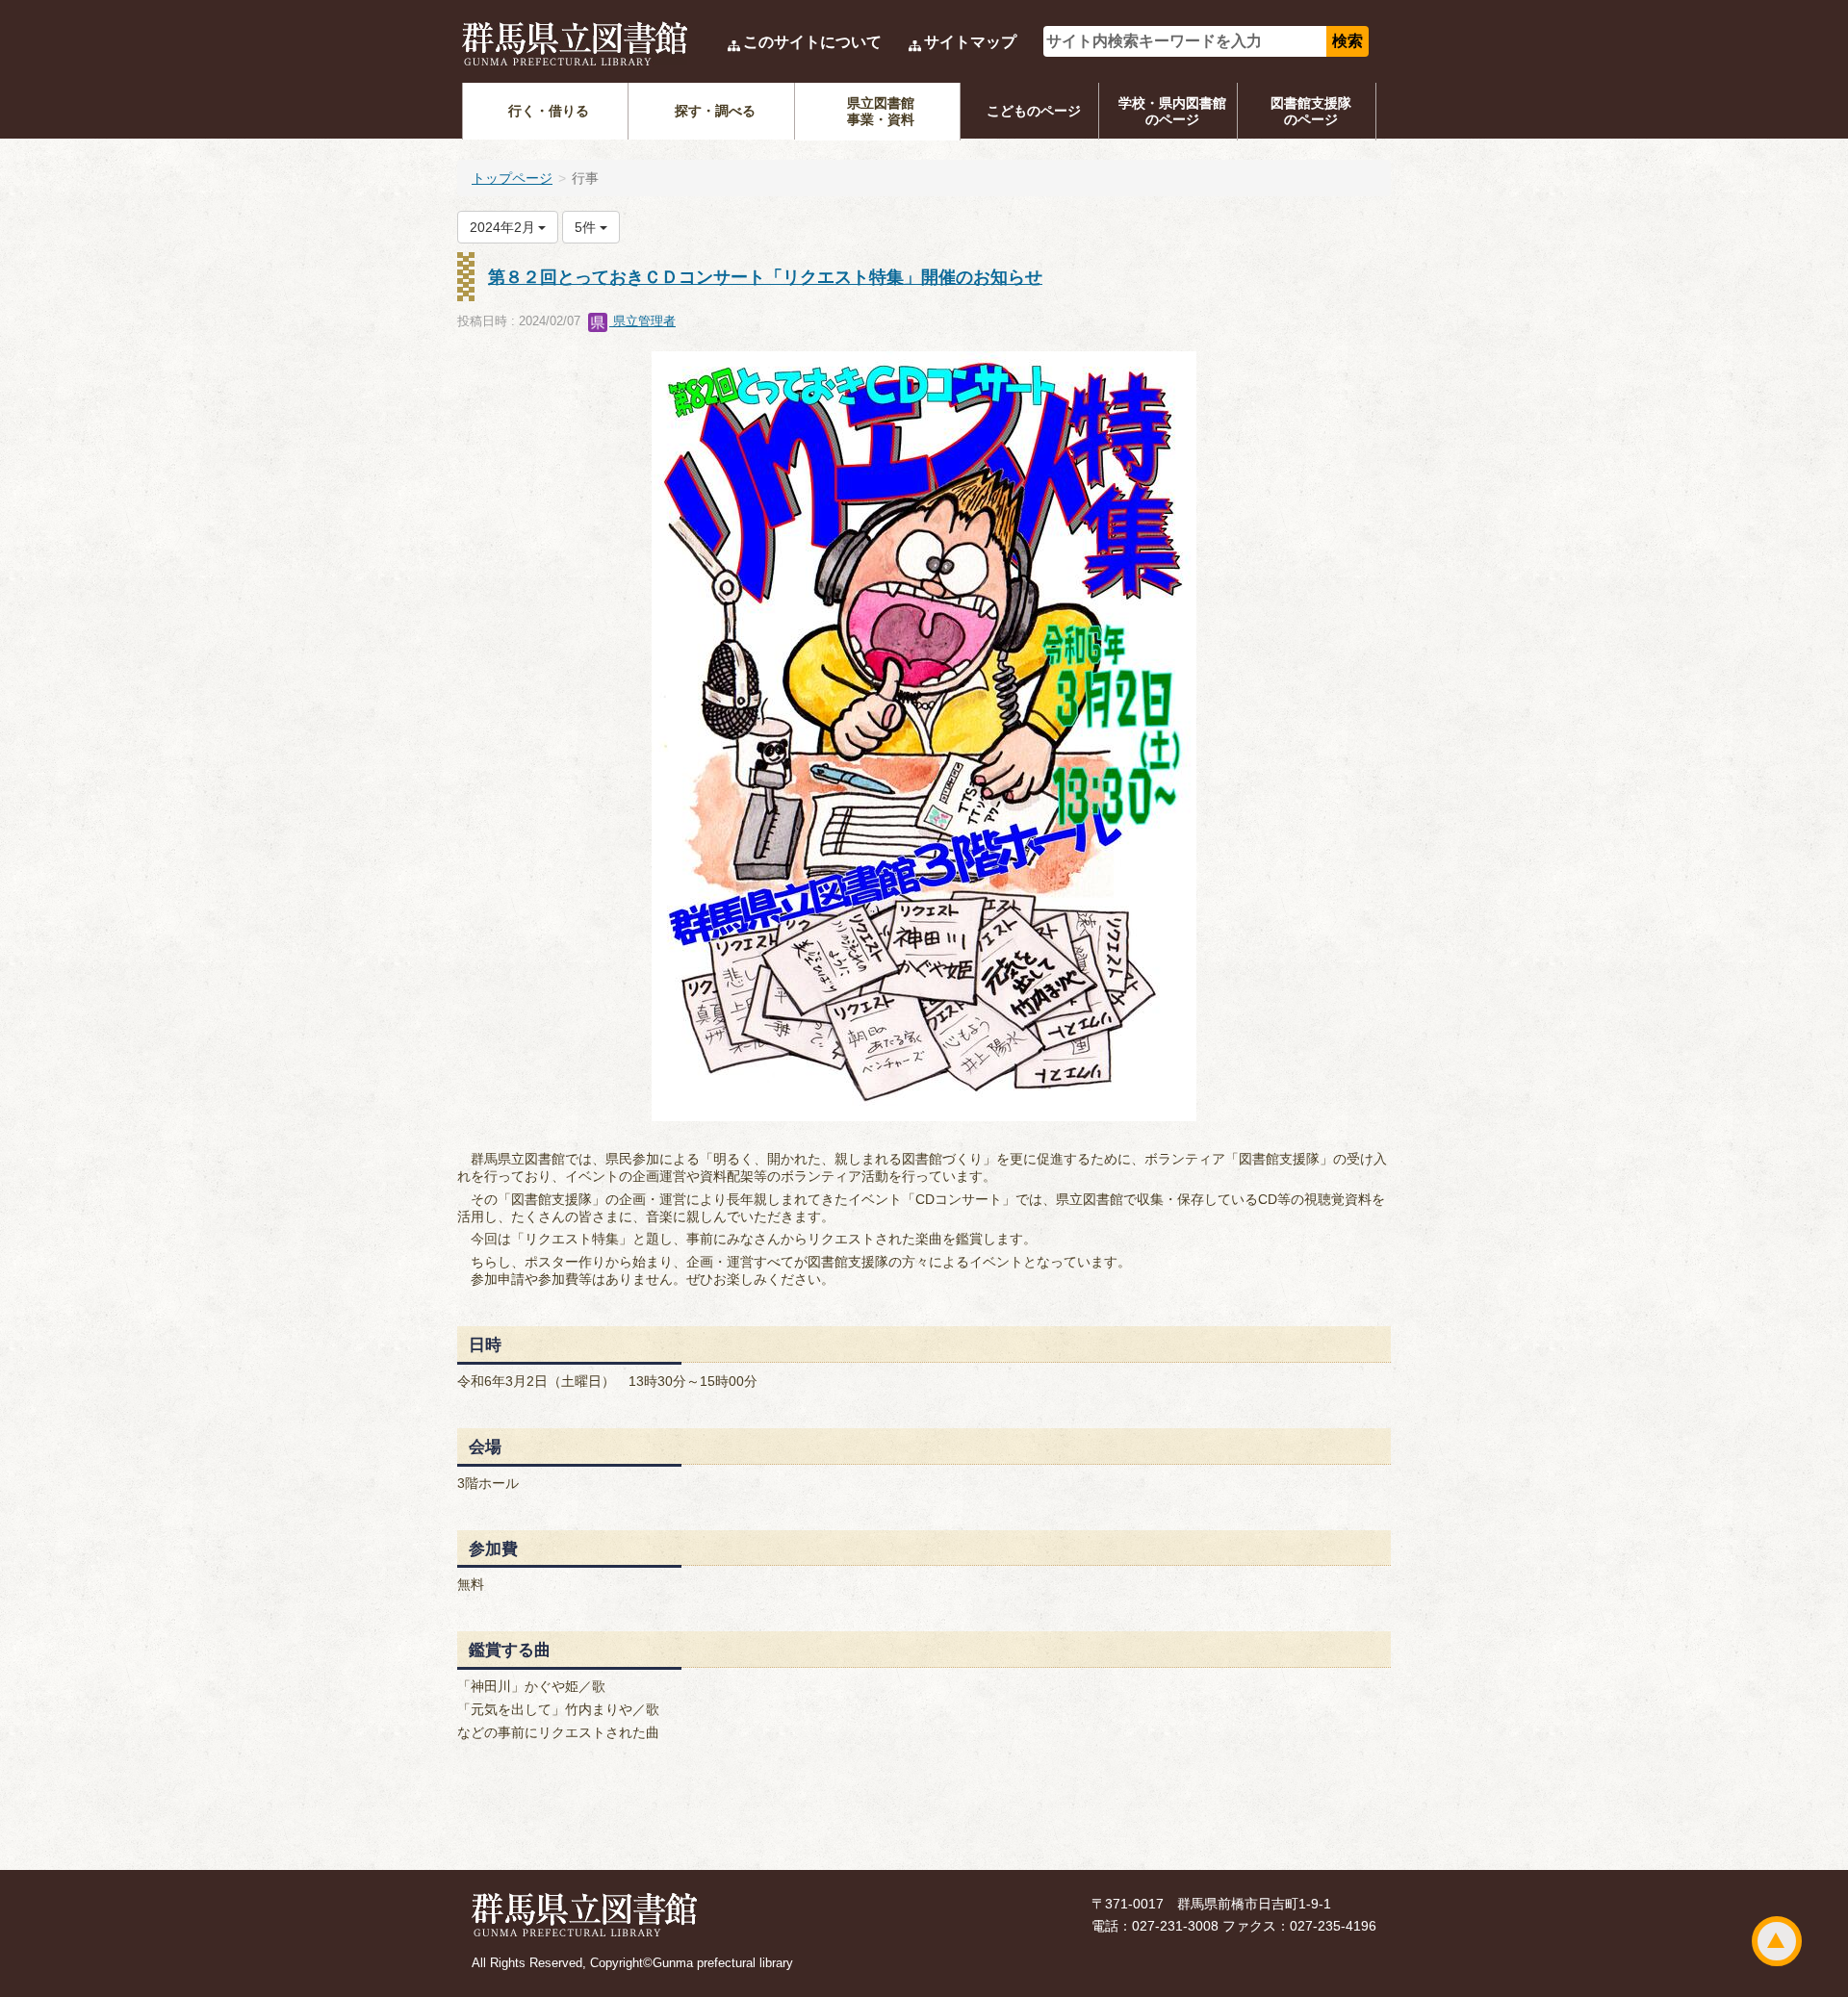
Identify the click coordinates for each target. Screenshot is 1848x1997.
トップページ (512, 178)
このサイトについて (812, 42)
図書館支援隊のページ (1311, 111)
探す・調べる (715, 111)
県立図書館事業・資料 (881, 111)
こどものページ (1034, 111)
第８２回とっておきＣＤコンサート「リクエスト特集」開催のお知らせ (765, 277)
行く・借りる (549, 111)
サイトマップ (970, 42)
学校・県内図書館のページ (1172, 111)
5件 (587, 227)
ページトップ (1777, 1941)
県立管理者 (642, 321)
